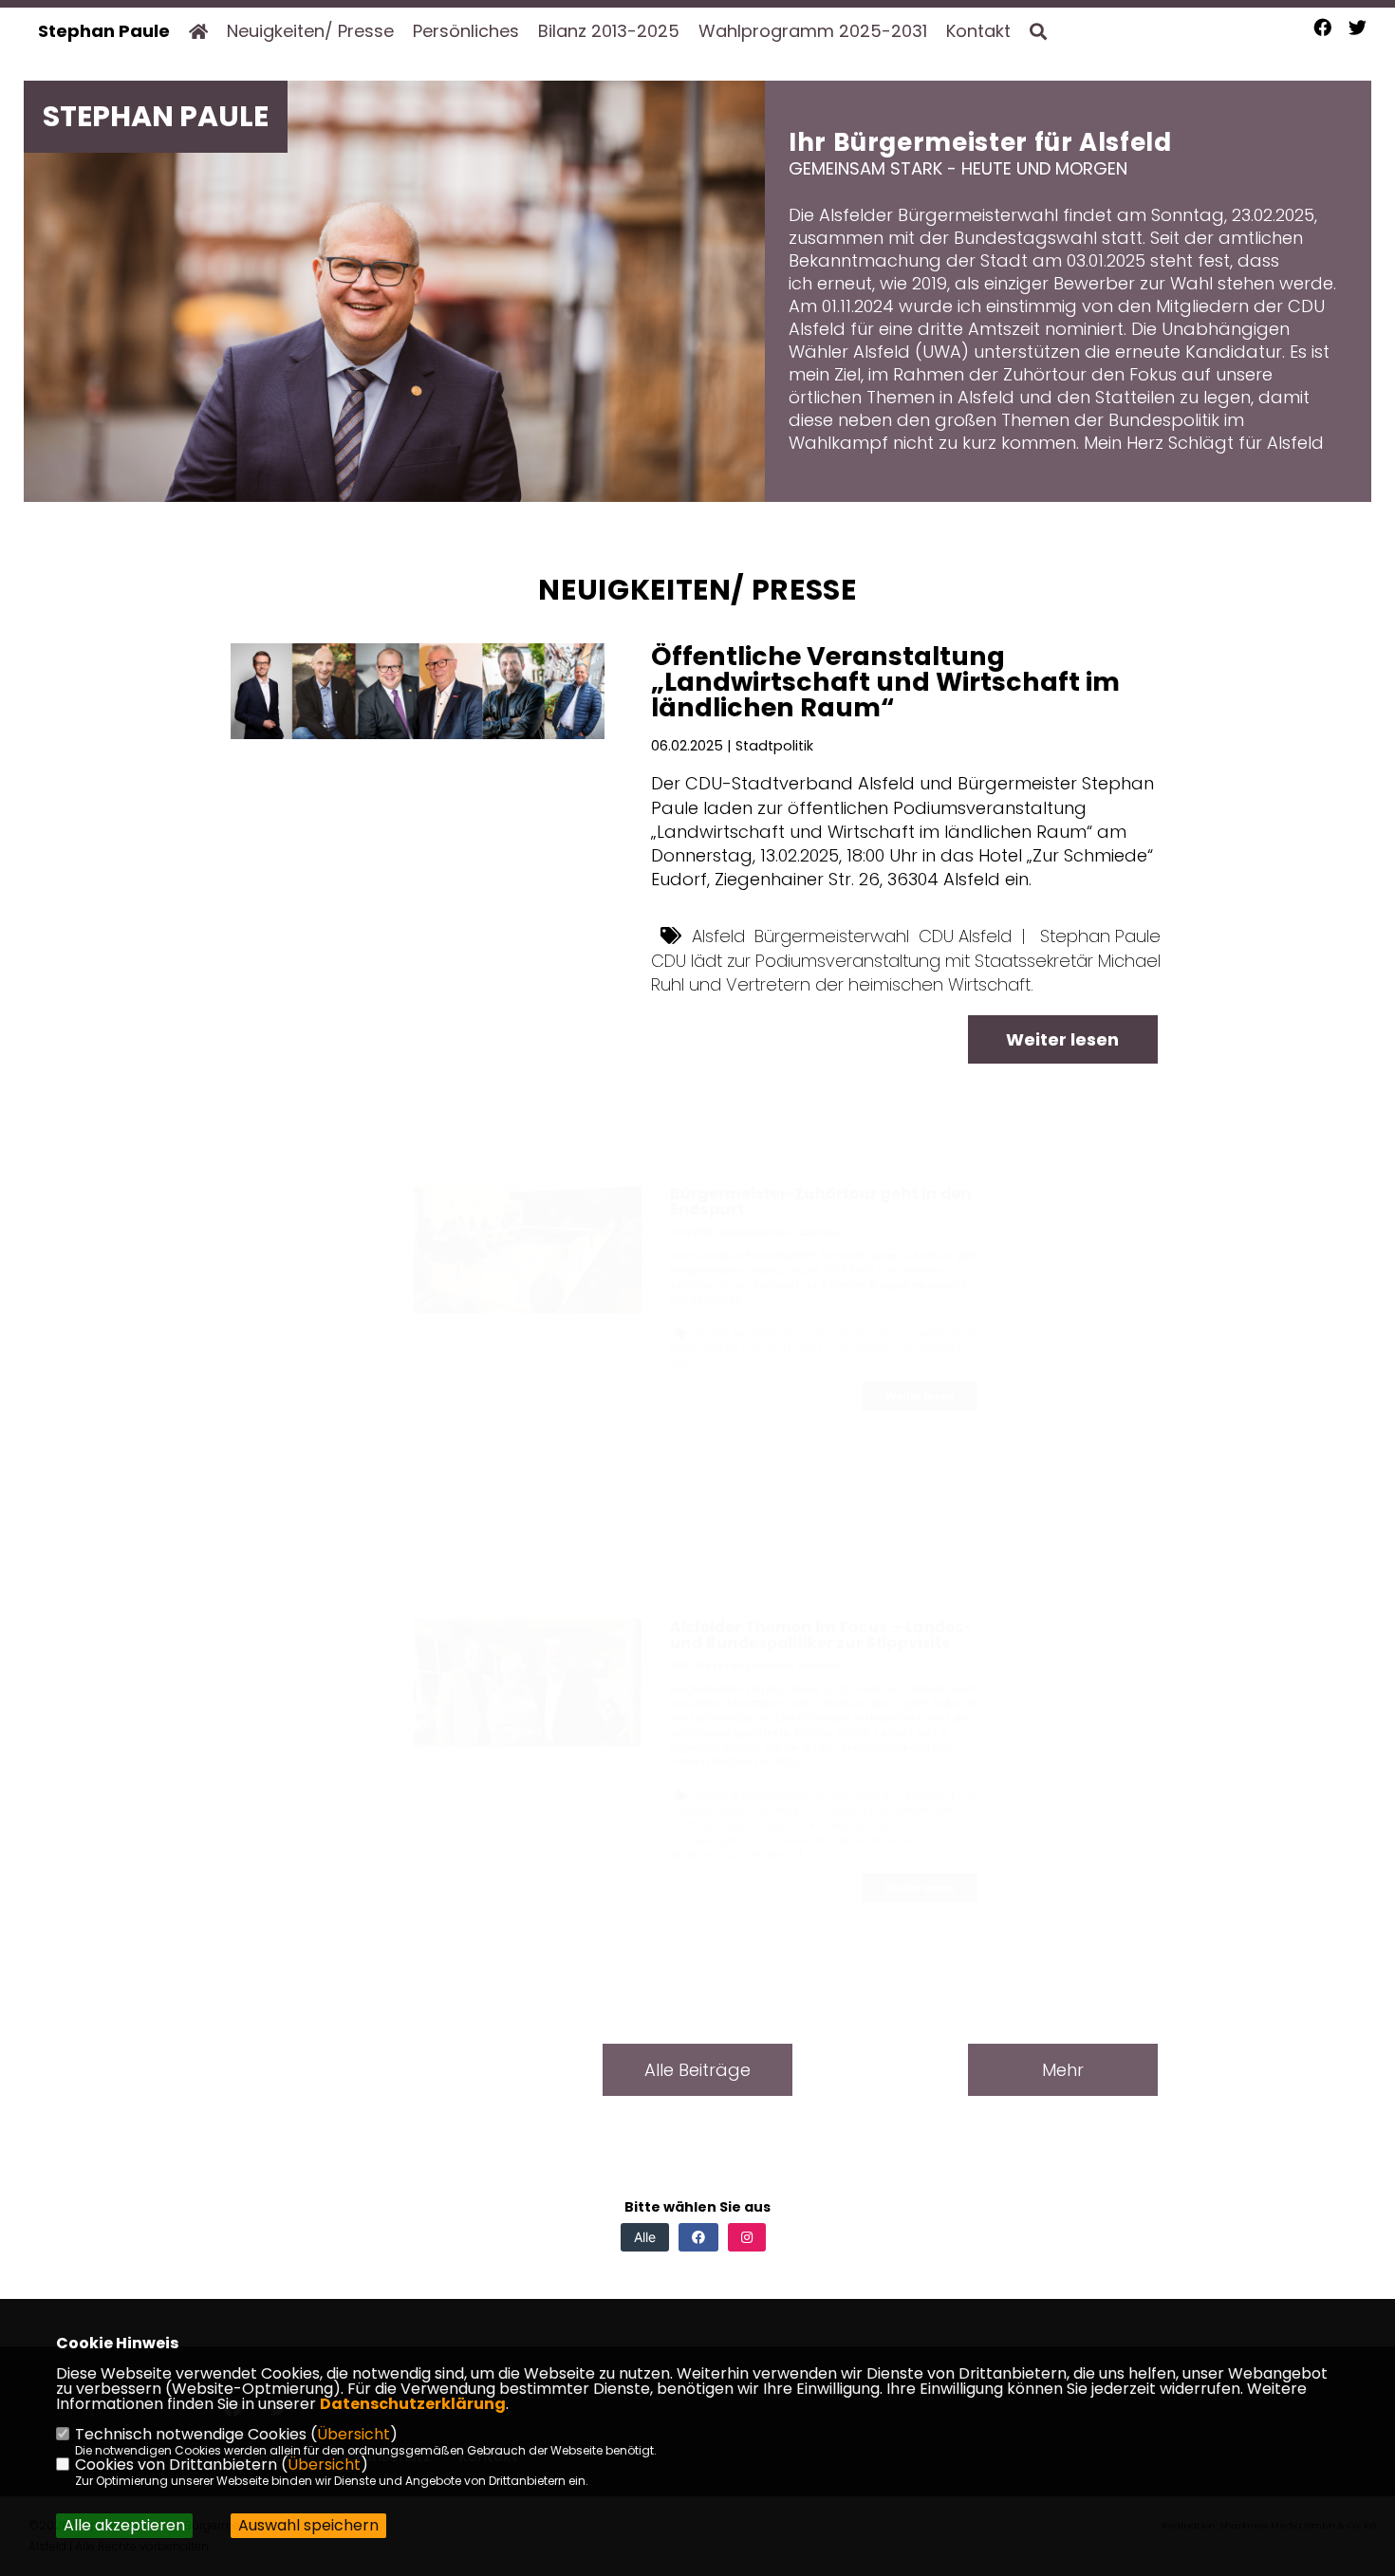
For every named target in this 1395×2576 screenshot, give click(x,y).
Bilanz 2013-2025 (609, 31)
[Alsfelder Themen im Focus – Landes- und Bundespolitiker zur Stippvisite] (418, 1627)
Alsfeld (718, 936)
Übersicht (353, 2434)
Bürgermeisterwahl (832, 936)
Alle (645, 2237)
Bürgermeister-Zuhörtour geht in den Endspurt (900, 1133)
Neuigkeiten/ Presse (310, 31)
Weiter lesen (1062, 1039)
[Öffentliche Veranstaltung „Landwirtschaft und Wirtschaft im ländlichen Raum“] (418, 691)
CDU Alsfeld (965, 936)
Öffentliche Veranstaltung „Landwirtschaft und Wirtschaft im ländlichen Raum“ (885, 682)
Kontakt (978, 31)
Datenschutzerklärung (413, 2404)
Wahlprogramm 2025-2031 (813, 31)
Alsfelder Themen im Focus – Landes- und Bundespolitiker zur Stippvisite (900, 1547)
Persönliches (466, 31)
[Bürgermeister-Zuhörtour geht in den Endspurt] (418, 1213)
